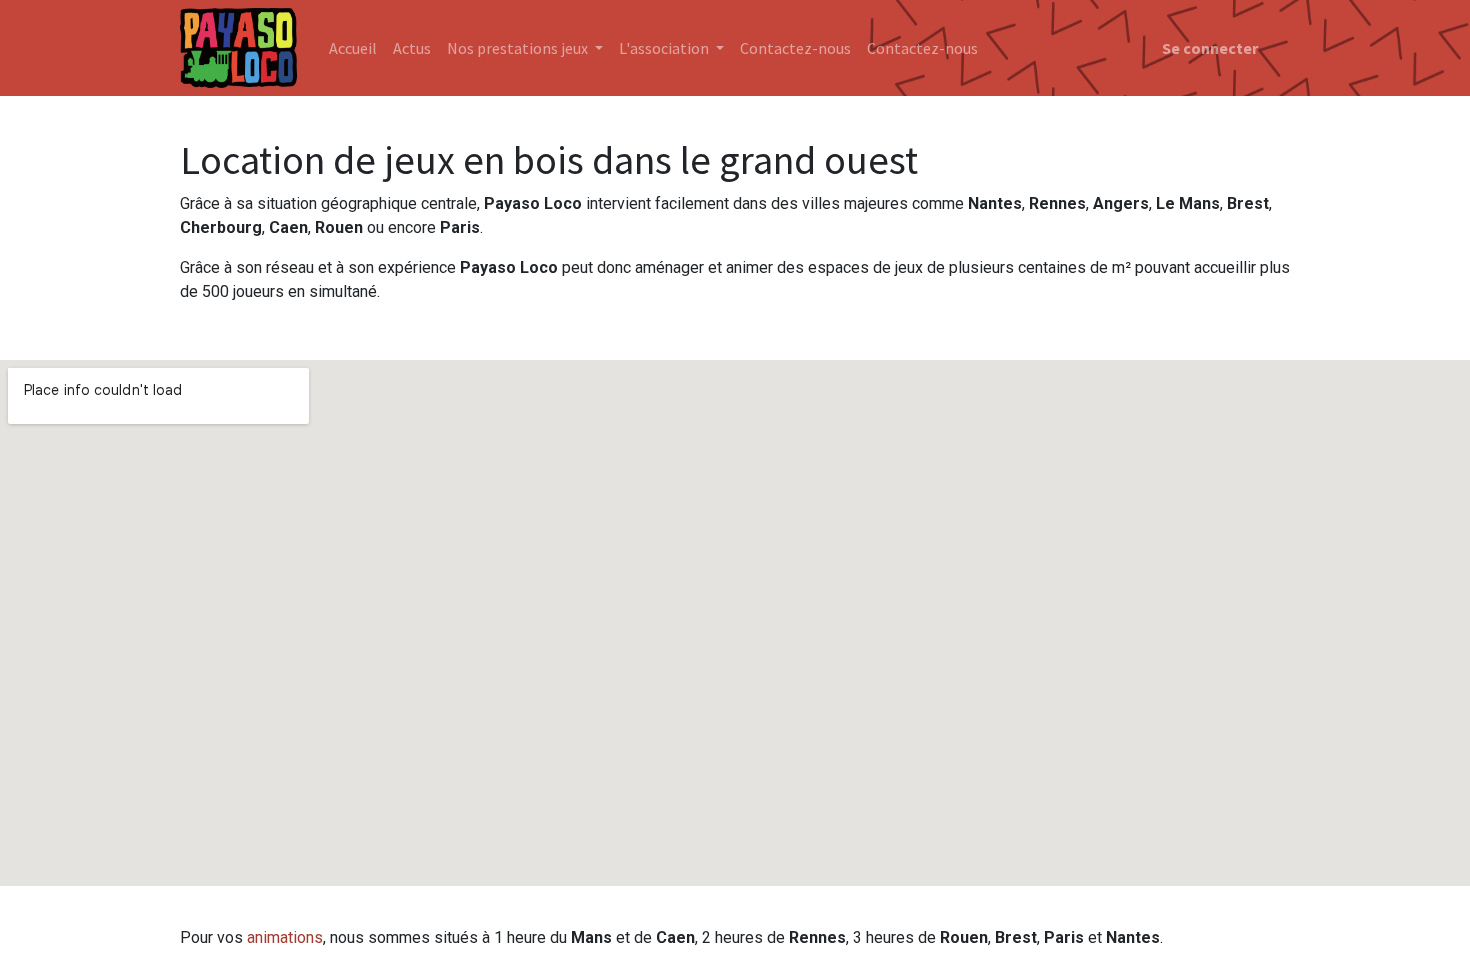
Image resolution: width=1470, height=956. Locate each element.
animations (285, 937)
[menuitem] (353, 48)
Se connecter (1210, 48)
